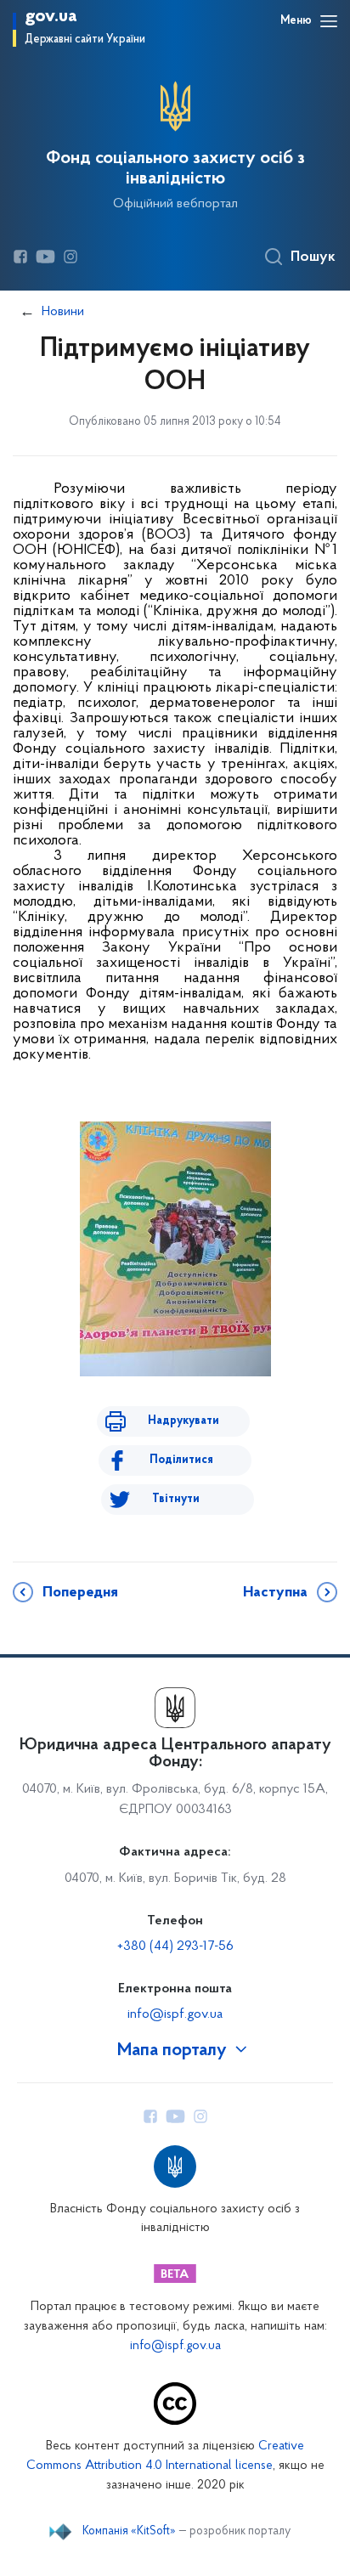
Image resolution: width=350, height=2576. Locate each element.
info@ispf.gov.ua (175, 2014)
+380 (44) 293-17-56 (175, 1946)
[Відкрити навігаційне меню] (329, 21)
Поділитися (181, 1460)
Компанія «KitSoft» (129, 2532)
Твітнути (176, 1499)
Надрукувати (183, 1421)
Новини (63, 312)
